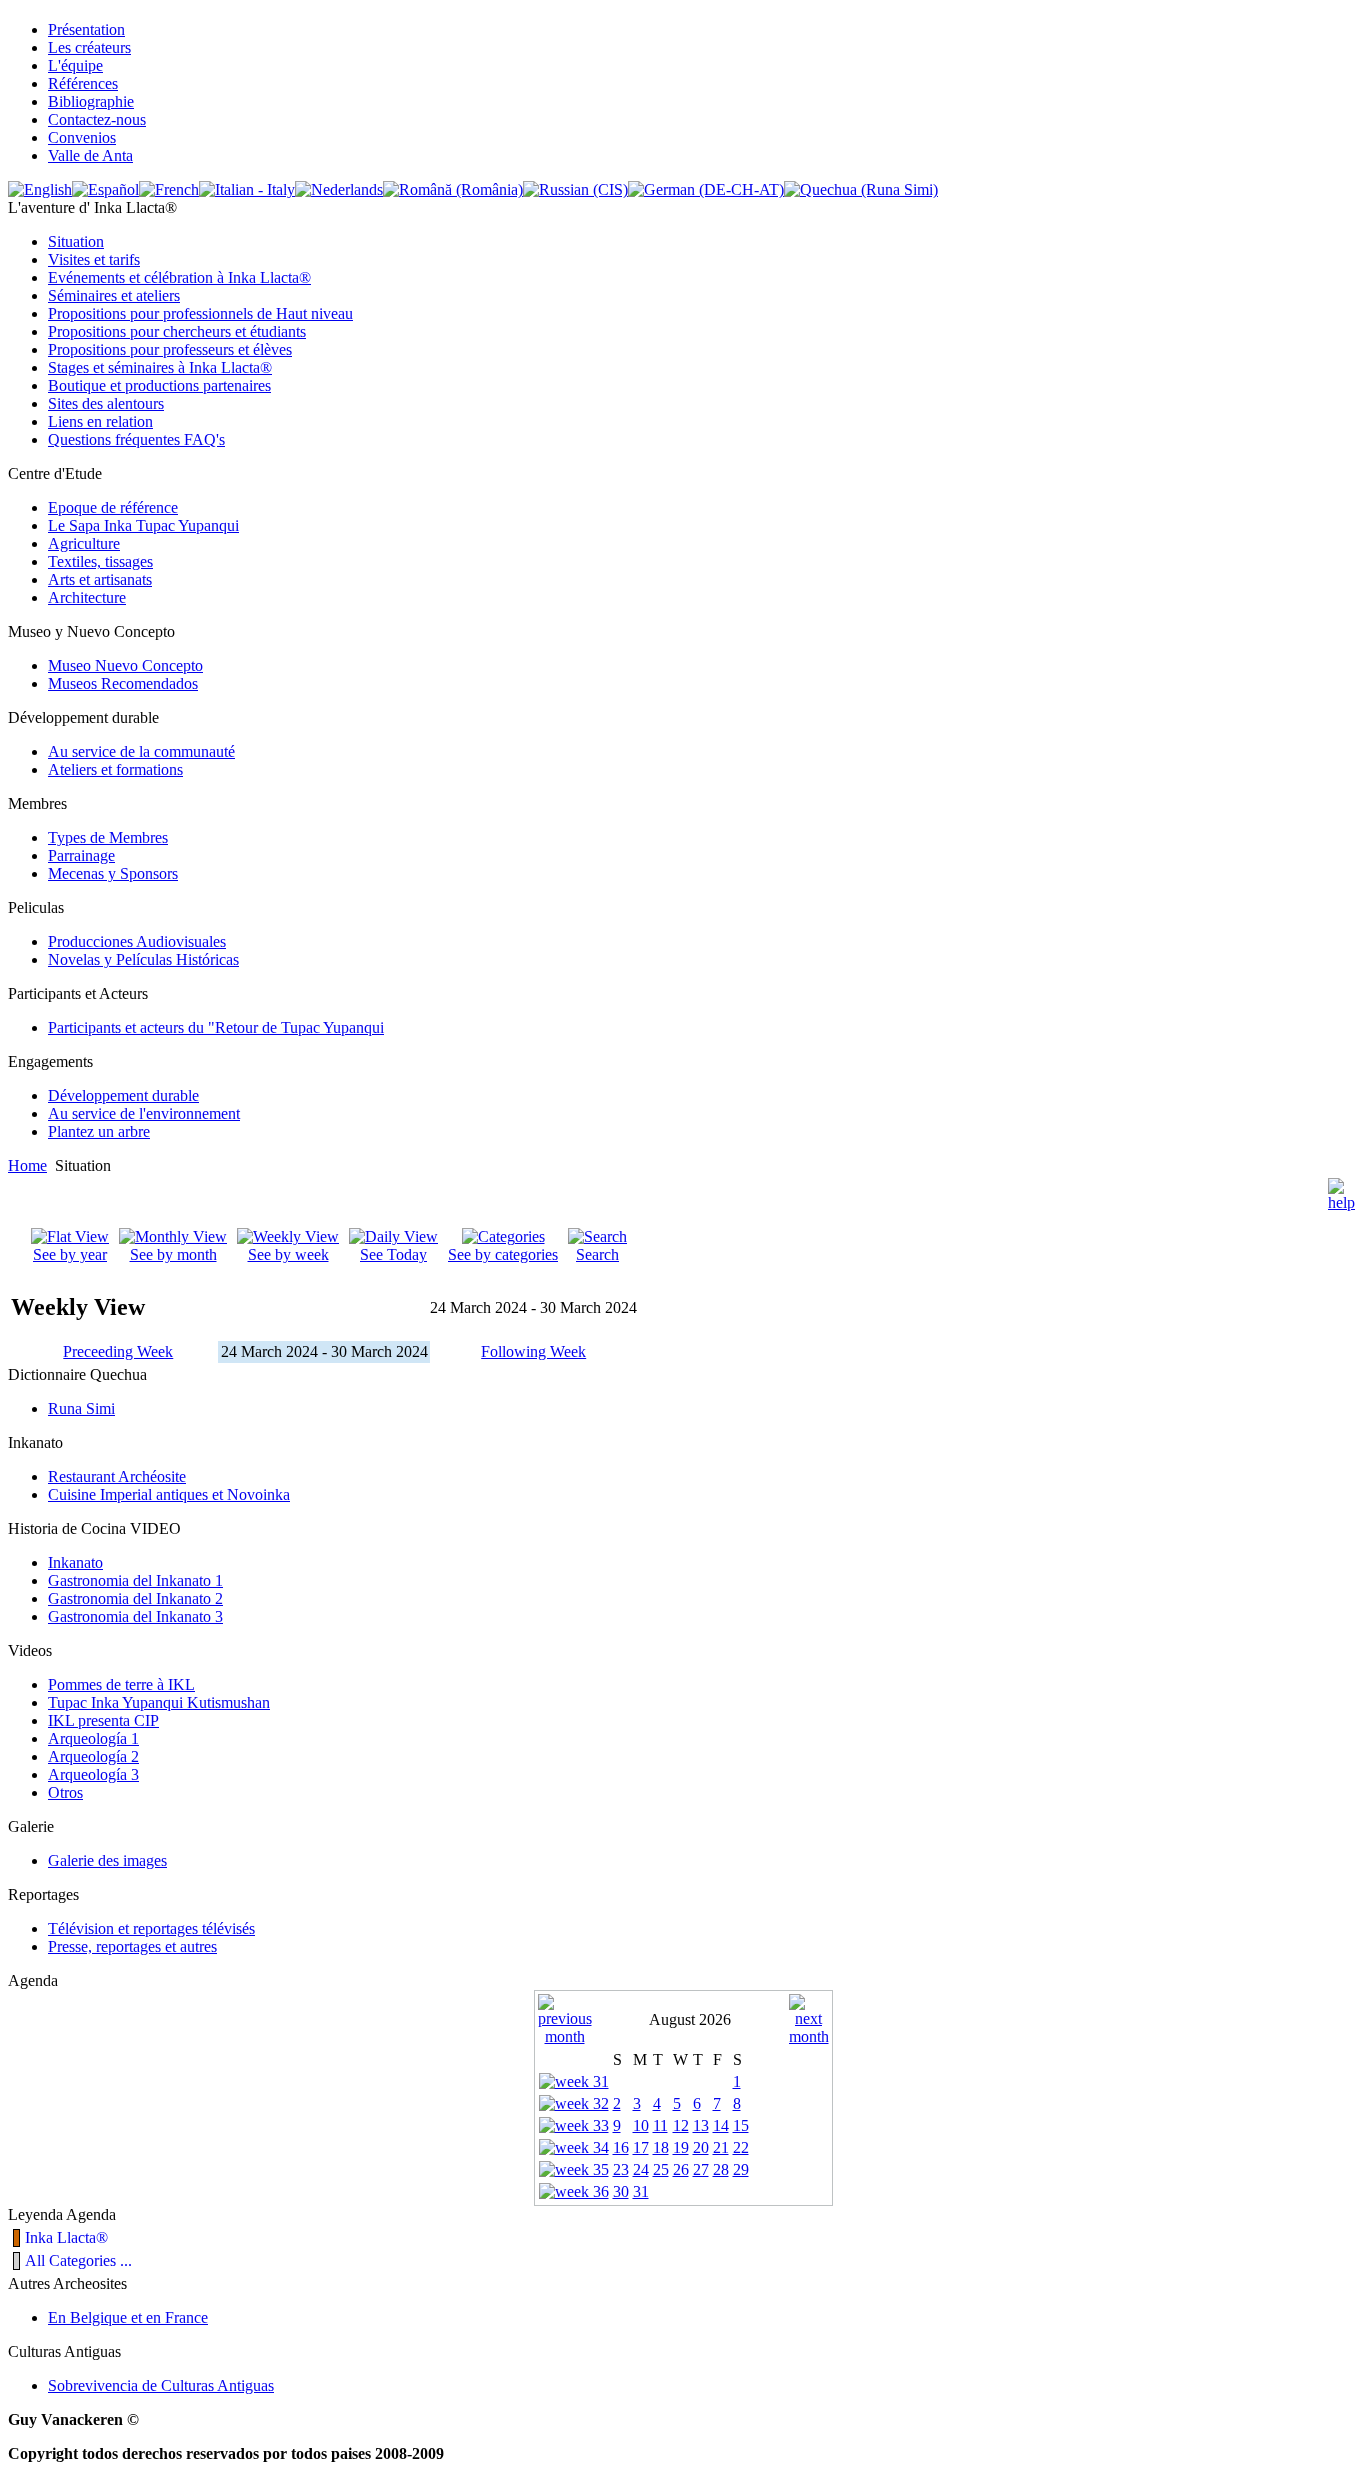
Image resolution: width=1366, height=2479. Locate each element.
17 (641, 2147)
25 (661, 2169)
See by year (70, 1254)
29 (741, 2169)
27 (701, 2169)
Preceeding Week (118, 1351)
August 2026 (690, 2019)
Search (597, 1254)
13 (701, 2125)
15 (741, 2125)
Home (27, 1165)
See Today (393, 1254)
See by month (173, 1254)
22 (741, 2147)
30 (621, 2191)
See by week (288, 1254)
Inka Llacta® (66, 2237)
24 (641, 2169)
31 (641, 2191)
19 (681, 2147)
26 (681, 2169)
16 (621, 2147)
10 (641, 2125)
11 (660, 2125)
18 (661, 2147)
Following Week (533, 1351)
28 (721, 2169)
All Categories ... (78, 2260)
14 (721, 2125)
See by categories (503, 1254)
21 (721, 2147)
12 (681, 2125)
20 (701, 2147)
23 (621, 2169)
